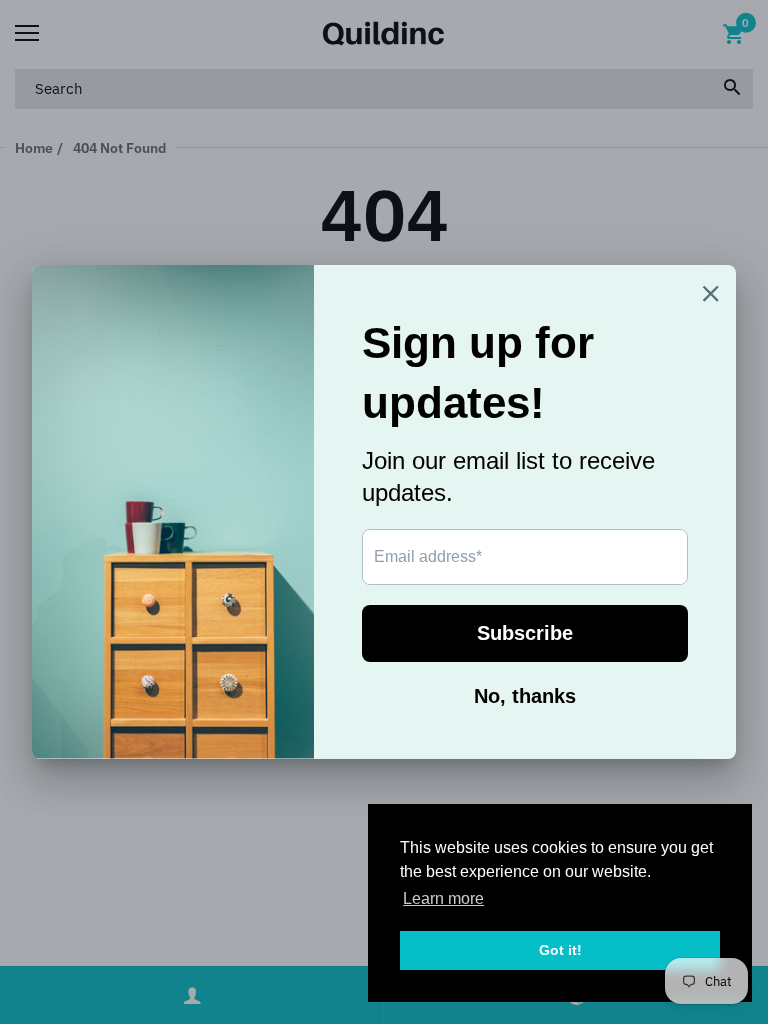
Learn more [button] (443, 898)
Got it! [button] (560, 950)
